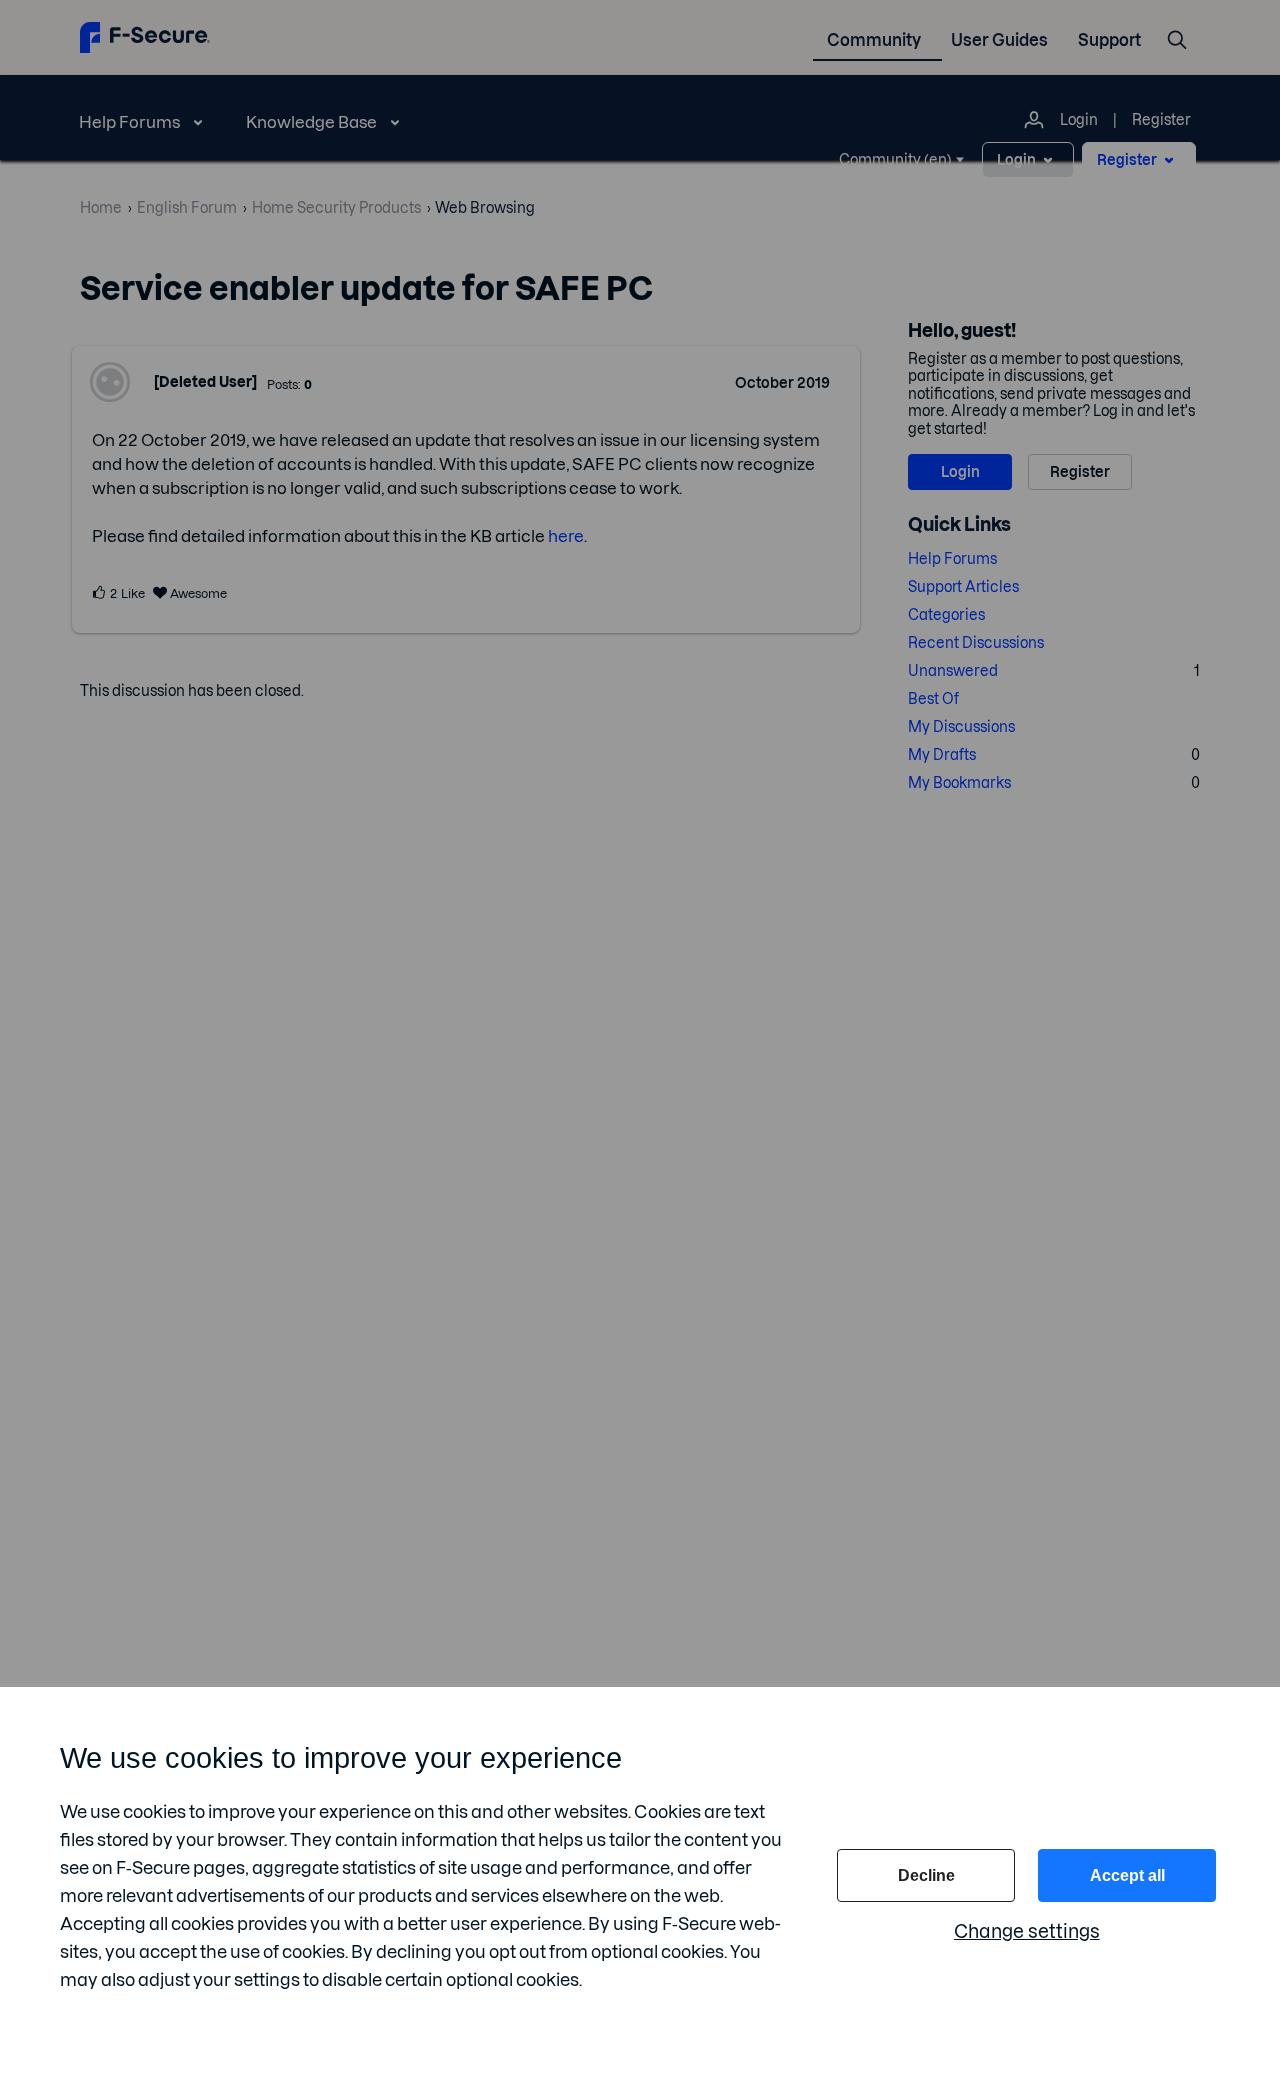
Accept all (1127, 1875)
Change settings (1027, 1931)
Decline (926, 1875)
